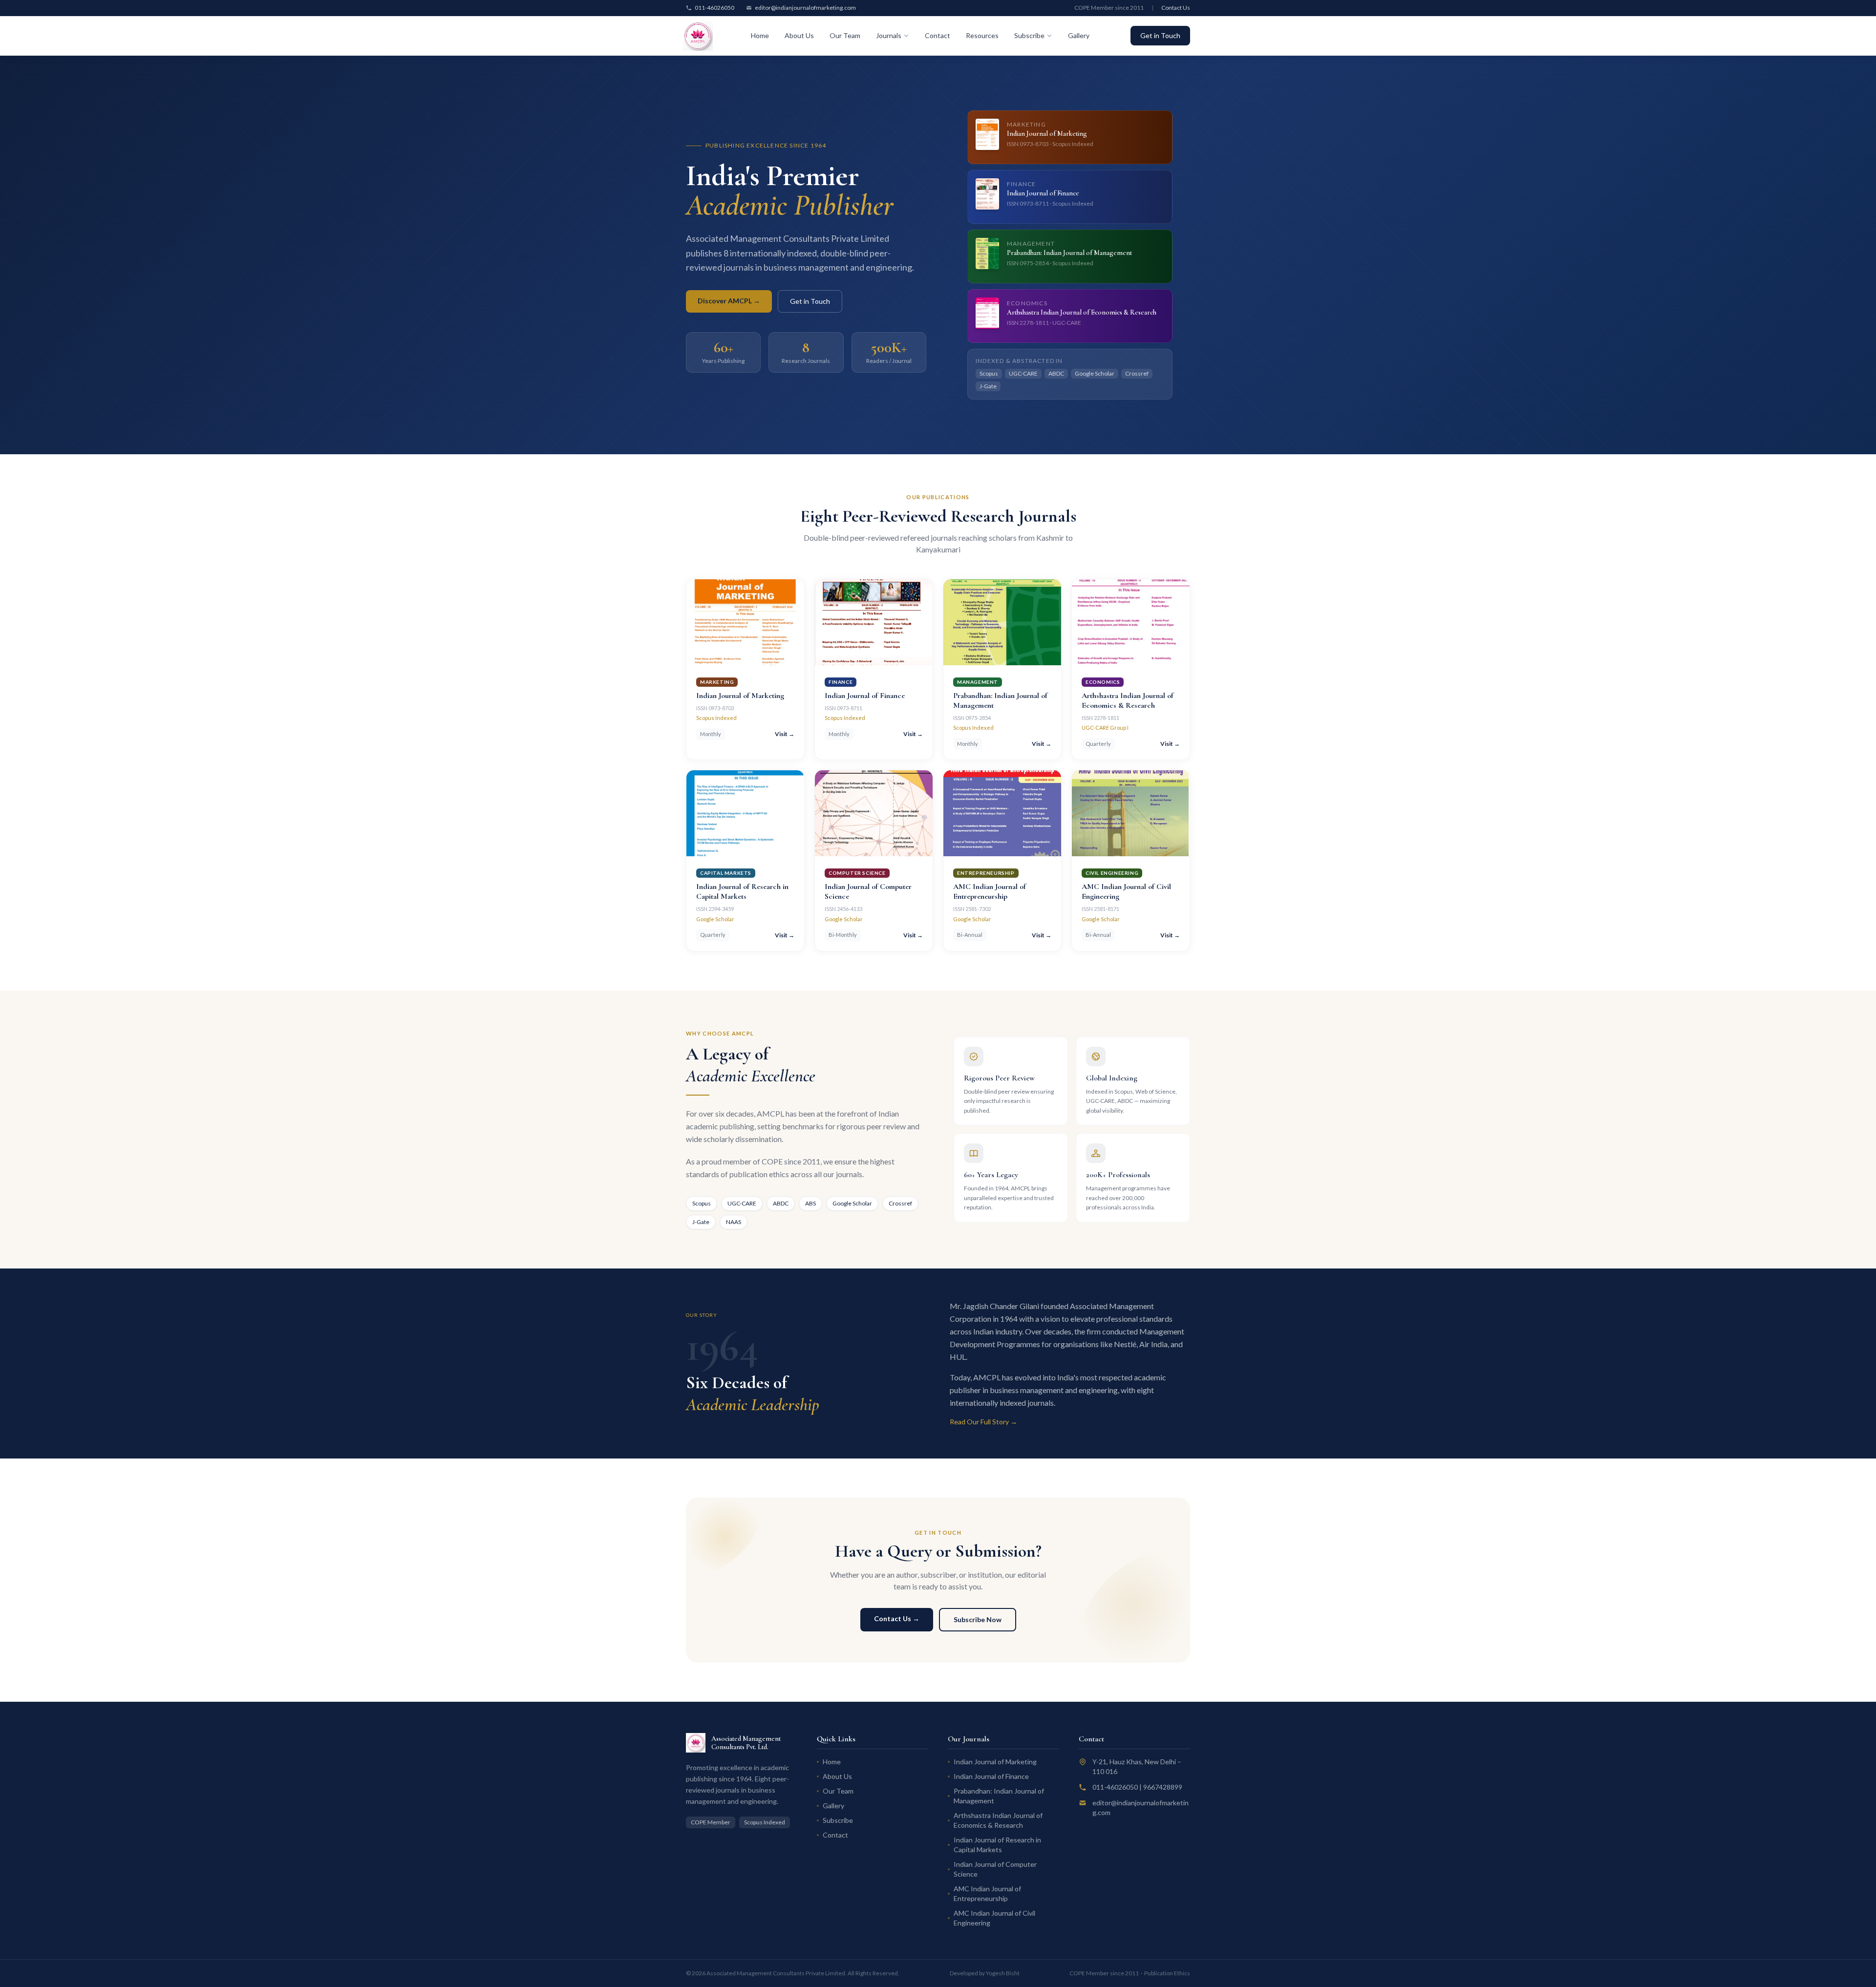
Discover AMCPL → (729, 301)
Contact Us (1176, 8)
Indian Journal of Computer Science (995, 1869)
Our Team (845, 35)
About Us (799, 35)
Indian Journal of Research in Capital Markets (997, 1845)
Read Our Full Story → (983, 1422)
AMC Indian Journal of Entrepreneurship (987, 1893)
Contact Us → (897, 1618)
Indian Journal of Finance (991, 1776)
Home (760, 35)
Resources (982, 35)
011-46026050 (714, 8)
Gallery (1079, 35)
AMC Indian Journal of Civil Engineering (994, 1918)
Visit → (785, 734)
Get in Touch (1160, 35)
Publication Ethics (1167, 1973)
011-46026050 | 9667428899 (1137, 1787)
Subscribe (1029, 35)
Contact (938, 35)
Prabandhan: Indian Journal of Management (999, 1796)
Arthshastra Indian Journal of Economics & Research (998, 1820)
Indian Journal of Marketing (995, 1762)
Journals (889, 35)
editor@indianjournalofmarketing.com (805, 8)
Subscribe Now (978, 1619)
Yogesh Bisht (1003, 1973)
